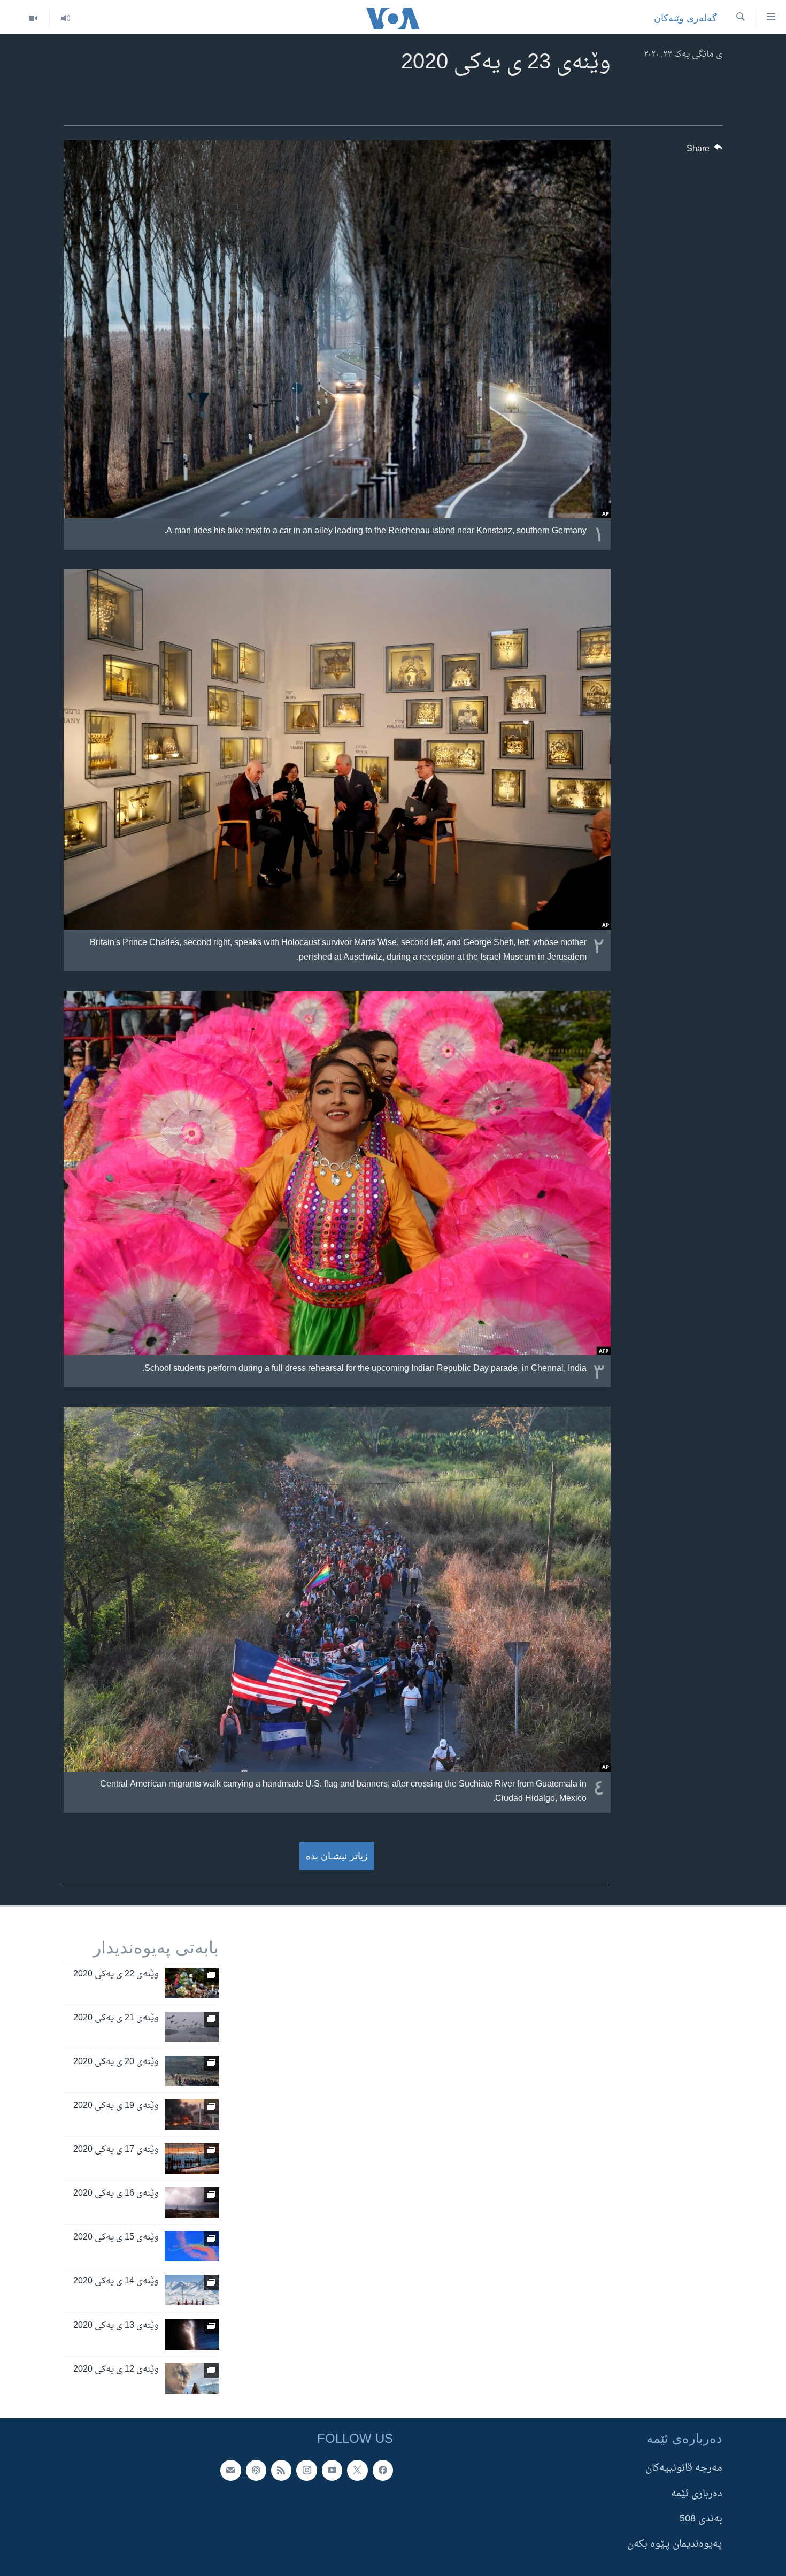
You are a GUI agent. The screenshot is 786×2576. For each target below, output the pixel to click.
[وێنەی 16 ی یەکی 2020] (192, 2202)
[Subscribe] (230, 2470)
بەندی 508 (701, 2519)
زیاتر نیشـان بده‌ (337, 1856)
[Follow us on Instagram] (306, 2470)
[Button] (705, 151)
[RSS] (281, 2470)
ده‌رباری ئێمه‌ (697, 2493)
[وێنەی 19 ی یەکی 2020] (192, 2115)
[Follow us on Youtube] (332, 2470)
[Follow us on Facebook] (383, 2470)
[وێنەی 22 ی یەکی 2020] (192, 1983)
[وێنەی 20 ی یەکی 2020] (192, 2071)
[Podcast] (256, 2470)
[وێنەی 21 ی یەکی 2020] (192, 2027)
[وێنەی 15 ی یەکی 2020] (192, 2246)
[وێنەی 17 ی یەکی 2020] (192, 2159)
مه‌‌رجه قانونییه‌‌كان (684, 2468)
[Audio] (65, 18)
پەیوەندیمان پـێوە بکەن (675, 2544)
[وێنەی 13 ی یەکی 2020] (192, 2334)
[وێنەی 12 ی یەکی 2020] (192, 2378)
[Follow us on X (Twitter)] (357, 2470)
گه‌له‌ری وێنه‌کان (685, 18)
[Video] (33, 18)
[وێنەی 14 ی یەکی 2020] (192, 2290)
